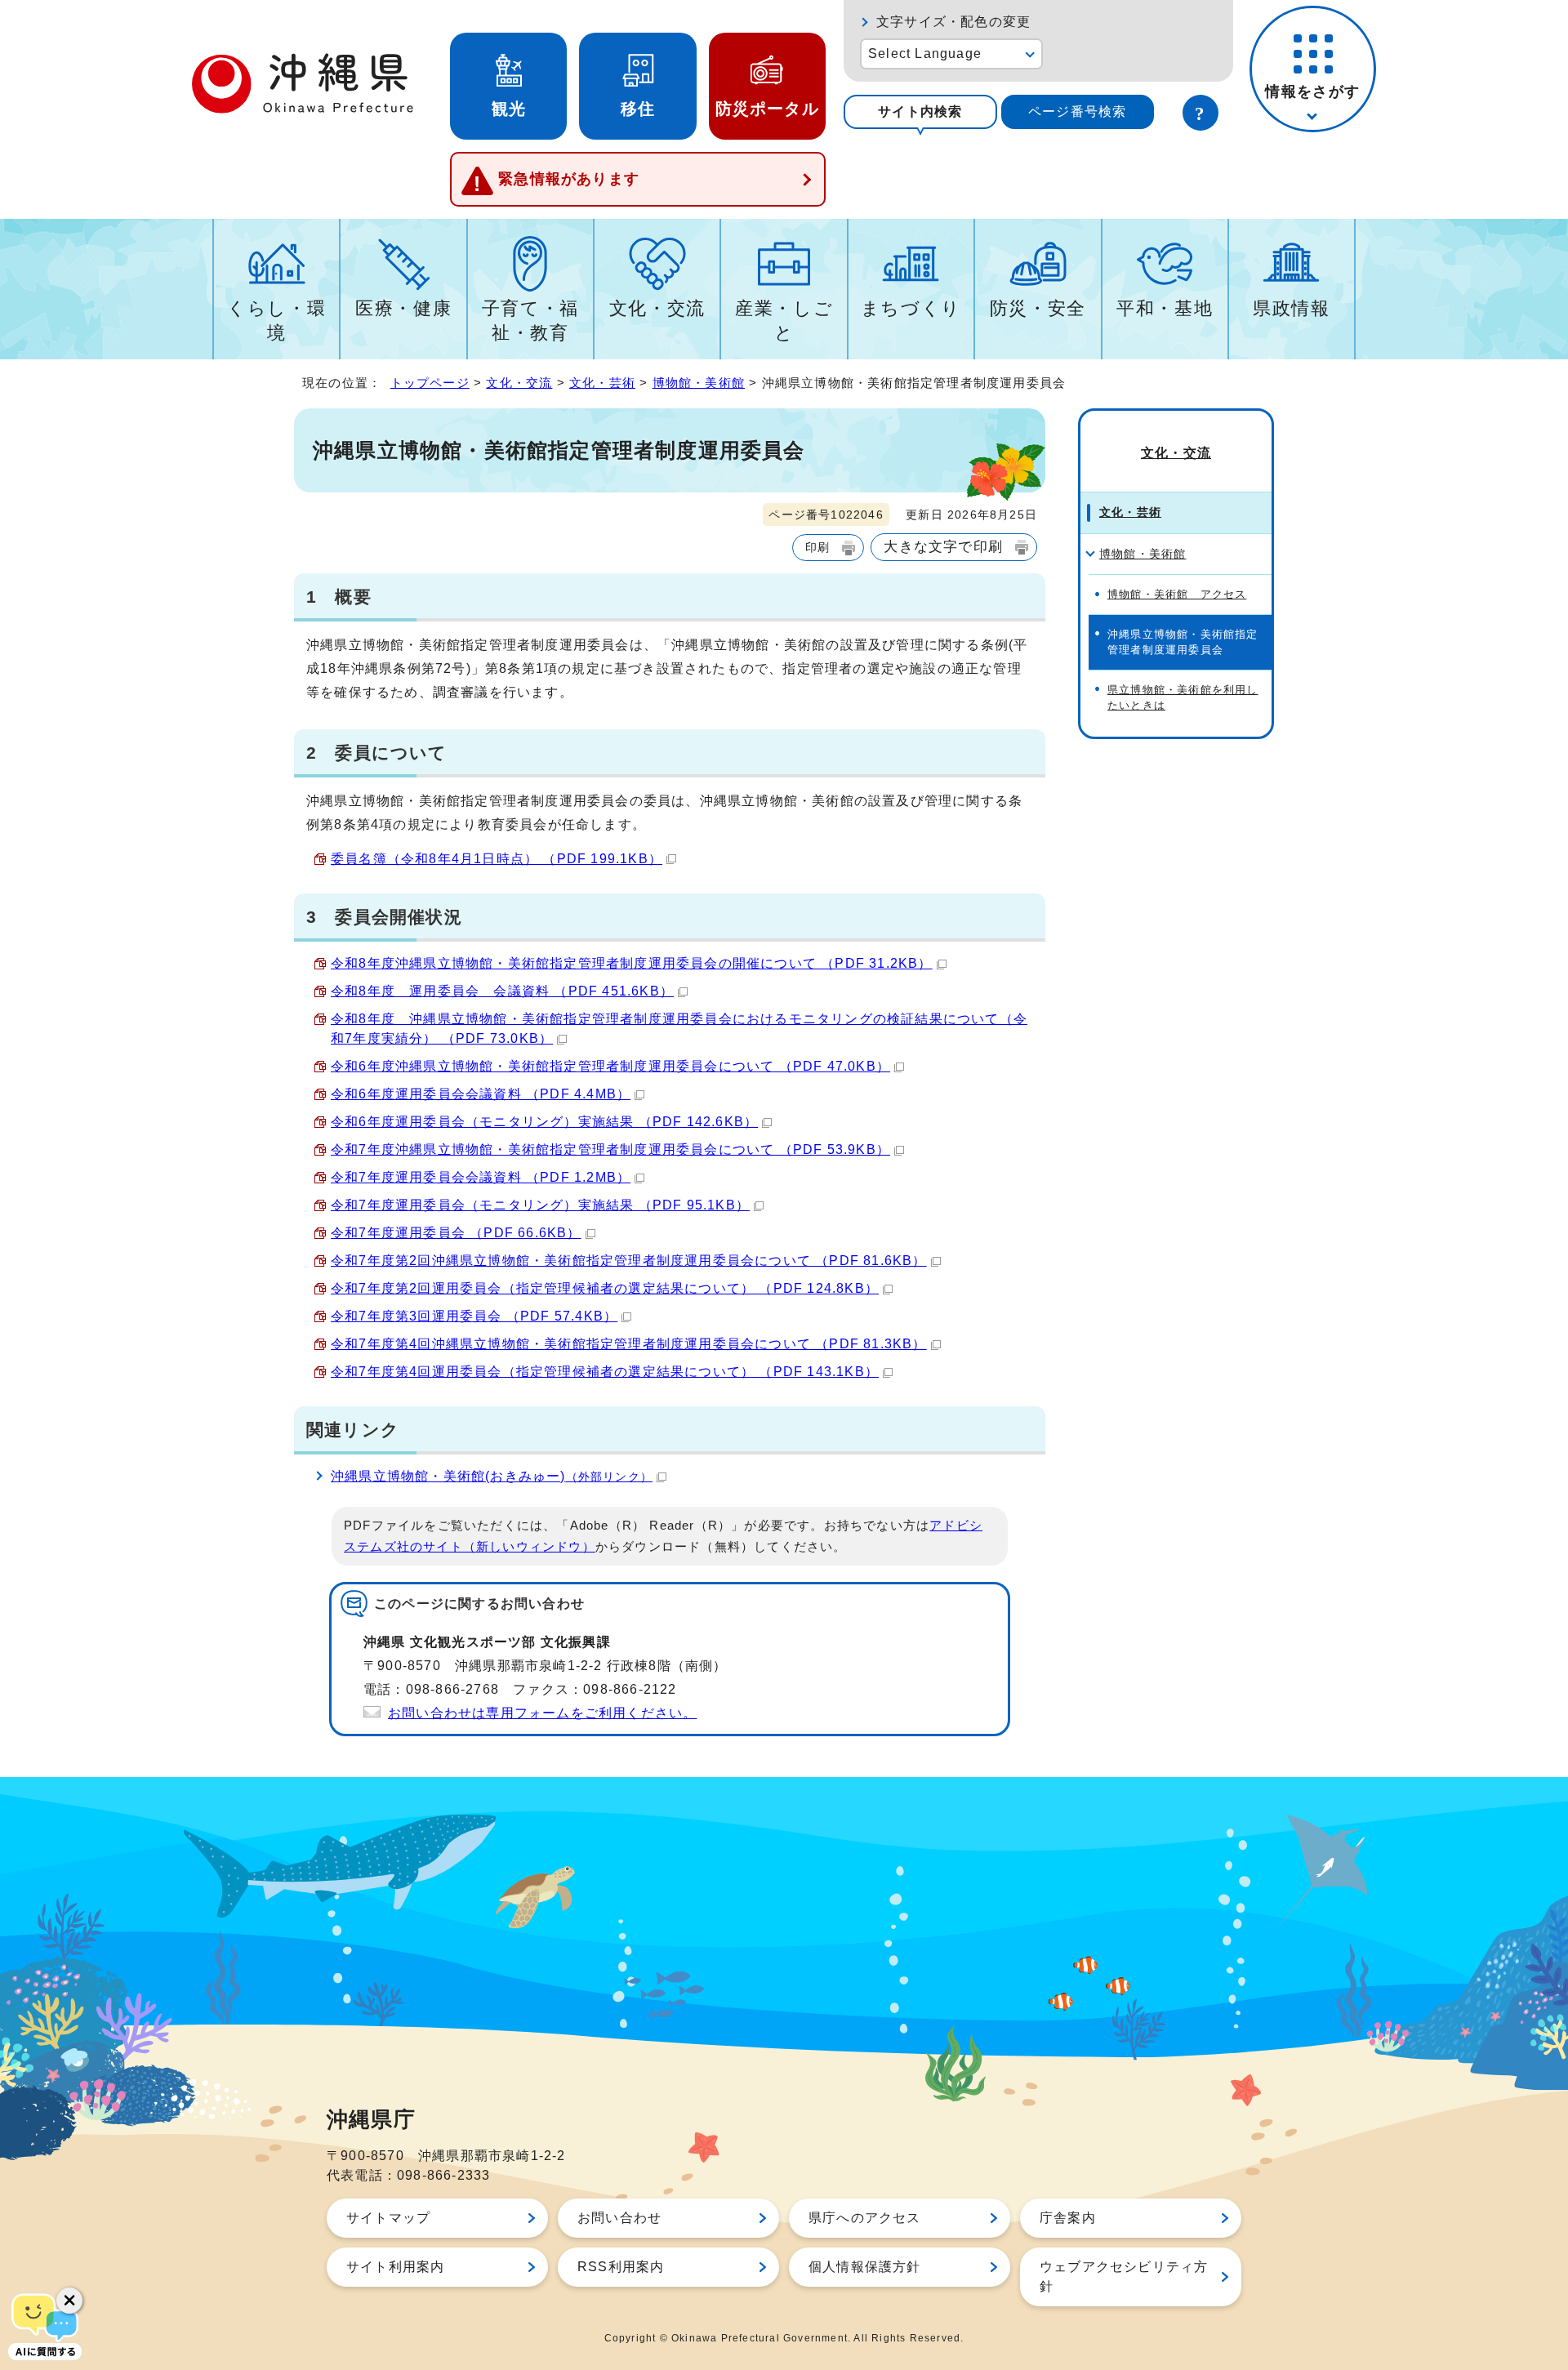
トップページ (430, 383)
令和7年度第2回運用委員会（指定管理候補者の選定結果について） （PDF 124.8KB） (605, 1288)
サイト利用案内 (395, 2267)
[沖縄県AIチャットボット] (45, 2325)
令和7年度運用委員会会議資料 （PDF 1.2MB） (481, 1177)
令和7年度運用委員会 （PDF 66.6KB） (456, 1233)
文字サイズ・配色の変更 (953, 22)
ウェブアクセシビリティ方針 (1124, 2276)
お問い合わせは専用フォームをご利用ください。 (542, 1713)
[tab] (920, 112)
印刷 (817, 547)
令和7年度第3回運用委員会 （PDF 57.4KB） (474, 1316)
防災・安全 (1038, 308)
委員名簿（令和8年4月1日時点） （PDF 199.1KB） (497, 859)
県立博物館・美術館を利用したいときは (1183, 697)
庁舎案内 (1068, 2218)
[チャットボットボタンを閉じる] (69, 2301)
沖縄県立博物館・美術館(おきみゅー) (492, 1476)
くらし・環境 (276, 321)
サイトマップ (388, 2218)
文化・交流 (657, 308)
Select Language (925, 53)
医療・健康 (403, 308)
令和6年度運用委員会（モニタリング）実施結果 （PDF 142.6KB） (544, 1122)
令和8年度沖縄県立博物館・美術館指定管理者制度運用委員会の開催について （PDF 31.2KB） (632, 963)
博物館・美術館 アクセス (1177, 594)
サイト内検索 (920, 111)
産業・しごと (784, 321)
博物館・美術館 (699, 383)
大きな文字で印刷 (943, 546)
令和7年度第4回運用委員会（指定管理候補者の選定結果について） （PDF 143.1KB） (605, 1372)
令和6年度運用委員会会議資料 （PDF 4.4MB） (481, 1094)
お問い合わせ (619, 2218)
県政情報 (1292, 308)
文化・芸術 (602, 383)
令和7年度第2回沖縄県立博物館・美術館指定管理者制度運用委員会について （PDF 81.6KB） (629, 1261)
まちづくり (911, 308)
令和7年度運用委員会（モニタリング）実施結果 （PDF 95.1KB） (540, 1205)
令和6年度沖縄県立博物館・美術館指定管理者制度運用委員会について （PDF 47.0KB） (610, 1066)
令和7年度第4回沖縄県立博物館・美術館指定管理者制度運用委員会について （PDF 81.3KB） (629, 1344)
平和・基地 (1165, 308)
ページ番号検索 (1077, 111)
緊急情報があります (569, 179)
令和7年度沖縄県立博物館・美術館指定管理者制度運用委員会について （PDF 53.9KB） (610, 1149)
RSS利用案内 (621, 2267)
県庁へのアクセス (865, 2218)
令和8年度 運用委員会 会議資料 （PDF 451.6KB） (502, 991)
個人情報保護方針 (865, 2267)
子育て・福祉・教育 (530, 321)
